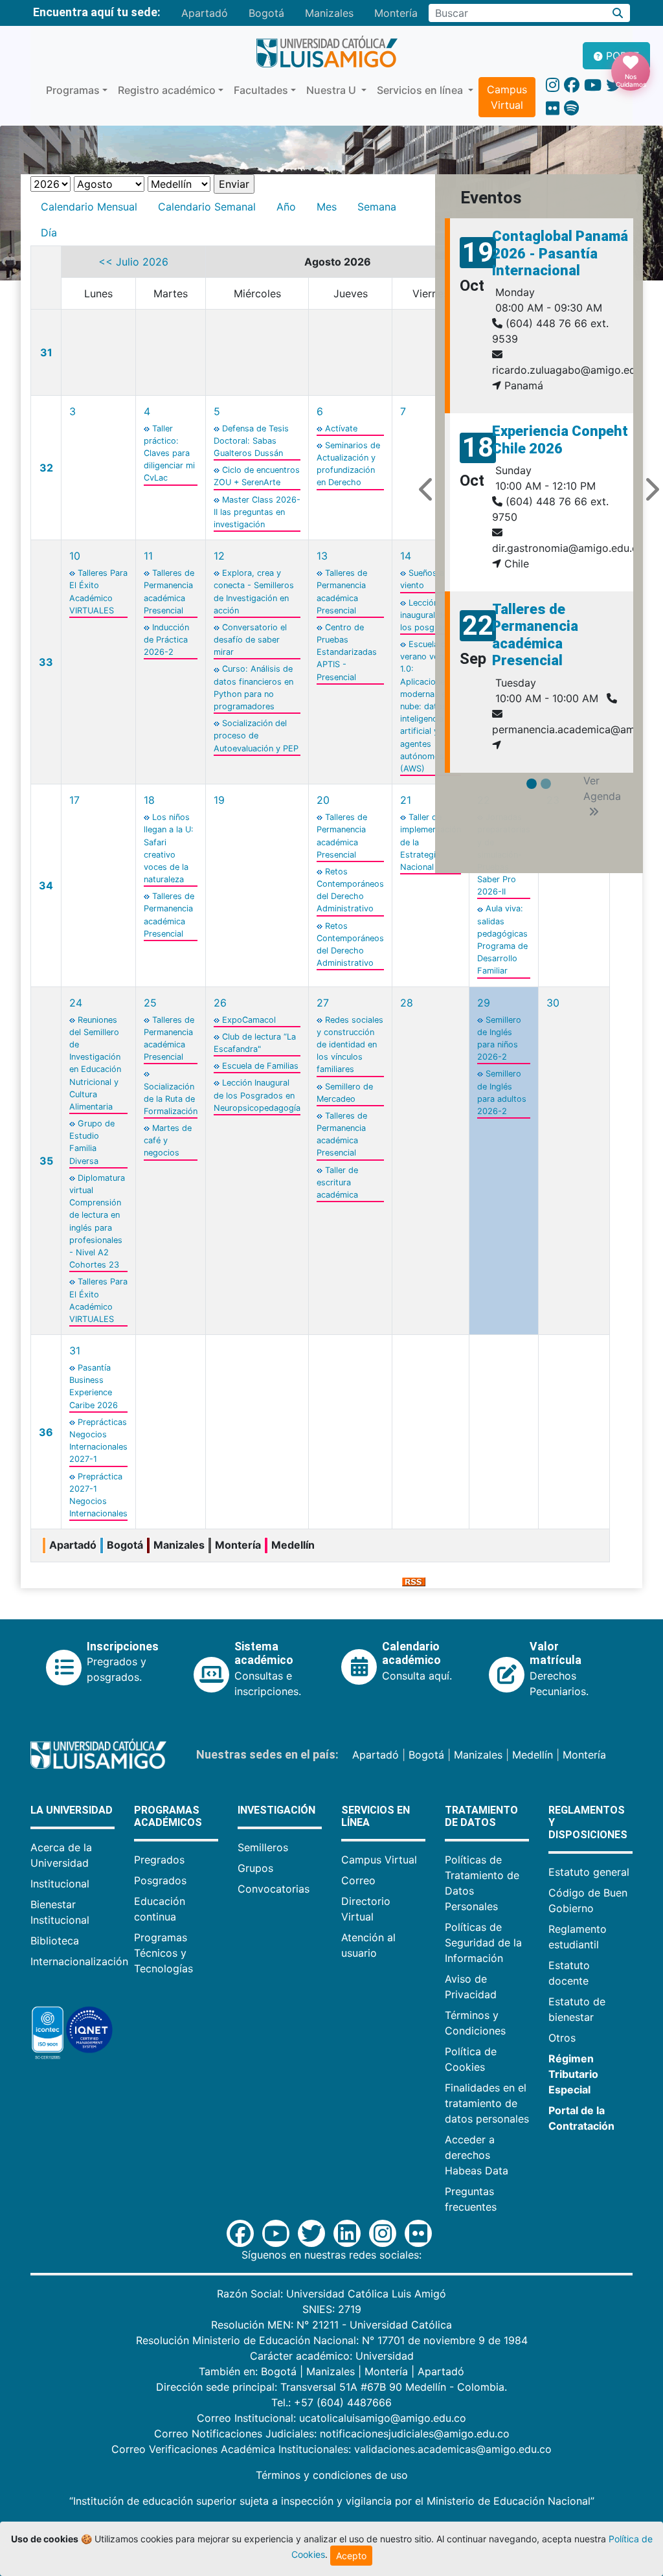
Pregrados (159, 1860)
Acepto (351, 2556)
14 (406, 556)
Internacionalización (79, 1961)
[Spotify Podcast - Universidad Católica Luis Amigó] (571, 108)
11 (148, 556)
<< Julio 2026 (133, 262)
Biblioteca (55, 1941)
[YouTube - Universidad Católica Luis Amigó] (593, 85)
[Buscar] (618, 13)
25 (150, 1003)
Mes (327, 207)
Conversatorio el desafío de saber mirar (250, 640)
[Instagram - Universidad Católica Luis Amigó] (553, 85)
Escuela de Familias (260, 1066)
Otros (562, 2038)
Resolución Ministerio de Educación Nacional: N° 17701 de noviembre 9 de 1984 (332, 2340)
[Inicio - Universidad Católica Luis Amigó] (327, 52)
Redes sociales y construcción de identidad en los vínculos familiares (350, 1045)
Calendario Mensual (89, 207)
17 (74, 800)
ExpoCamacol (249, 1020)
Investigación (276, 1810)
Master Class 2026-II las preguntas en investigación (257, 512)
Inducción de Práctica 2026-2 (166, 640)
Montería (396, 13)
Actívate (341, 428)
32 (46, 468)
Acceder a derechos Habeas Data (477, 2155)
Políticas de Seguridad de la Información (483, 1943)
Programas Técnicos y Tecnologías (163, 1953)
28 (407, 1003)
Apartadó (205, 13)
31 (46, 352)
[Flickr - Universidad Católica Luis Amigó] (553, 108)
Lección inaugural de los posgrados (429, 615)
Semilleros (263, 1847)
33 (46, 662)
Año (286, 207)
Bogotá (266, 13)
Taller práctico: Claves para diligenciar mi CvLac (169, 453)
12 (219, 556)
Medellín (533, 1755)
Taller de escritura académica (337, 1182)
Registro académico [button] (167, 90)
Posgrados (160, 1880)
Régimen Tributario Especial (573, 2074)
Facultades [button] (261, 90)
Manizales (329, 13)
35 (46, 1161)
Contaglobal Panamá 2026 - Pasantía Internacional (560, 253)
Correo (358, 1880)
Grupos (255, 1868)
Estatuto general (589, 1872)
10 (75, 556)
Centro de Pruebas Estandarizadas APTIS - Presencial (347, 652)
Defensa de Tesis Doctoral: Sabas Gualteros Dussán (251, 441)
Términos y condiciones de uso (332, 2475)
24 (76, 1003)
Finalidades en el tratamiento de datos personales (487, 2103)
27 (323, 1003)
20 (323, 800)
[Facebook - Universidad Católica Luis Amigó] (572, 85)
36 (46, 1432)
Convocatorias (274, 1889)
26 (220, 1003)
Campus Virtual (507, 97)
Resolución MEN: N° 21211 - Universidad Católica (331, 2325)
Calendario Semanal (207, 207)
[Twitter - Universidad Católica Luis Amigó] (614, 85)
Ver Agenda (602, 788)
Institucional (60, 1884)
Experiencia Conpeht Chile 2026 (560, 439)
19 (219, 800)
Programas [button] (73, 90)
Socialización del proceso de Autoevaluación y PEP (256, 735)
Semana (377, 207)
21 (406, 800)
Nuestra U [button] (332, 90)
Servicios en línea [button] (421, 90)
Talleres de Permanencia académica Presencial (535, 635)
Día (49, 233)
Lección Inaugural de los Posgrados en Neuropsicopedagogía (257, 1095)
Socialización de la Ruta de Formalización (171, 1099)
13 (322, 556)
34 (46, 885)
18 (149, 800)
